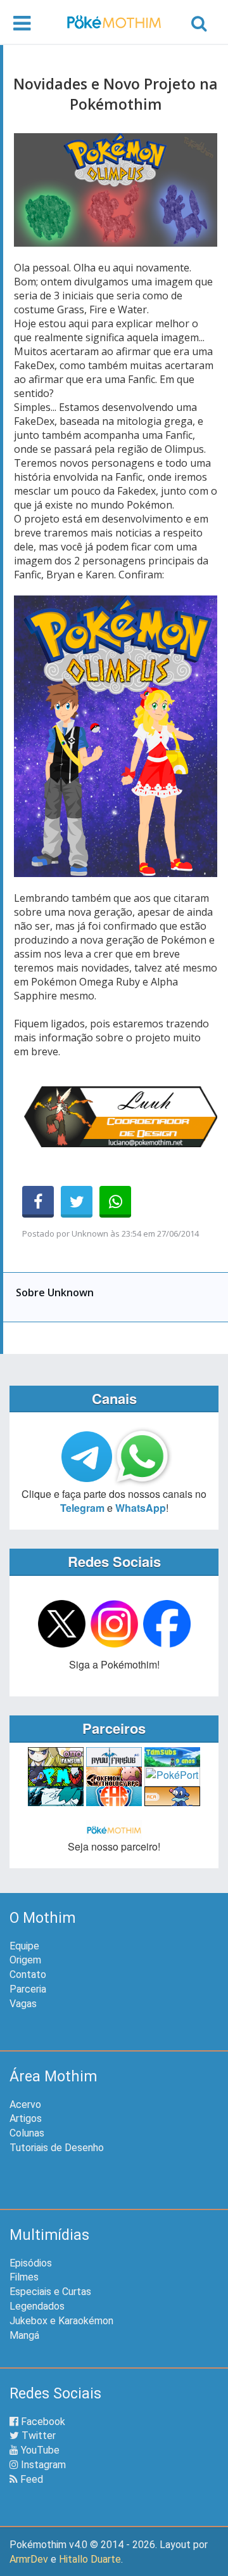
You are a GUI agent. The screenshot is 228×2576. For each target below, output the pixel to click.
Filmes (24, 2277)
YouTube (39, 2450)
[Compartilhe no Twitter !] (77, 1202)
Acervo (25, 2104)
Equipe (24, 1946)
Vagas (23, 2004)
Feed (30, 2479)
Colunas (27, 2133)
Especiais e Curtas (50, 2292)
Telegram (82, 1508)
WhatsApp (141, 1508)
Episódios (31, 2263)
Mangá (24, 2335)
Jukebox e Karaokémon (61, 2321)
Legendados (37, 2306)
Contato (28, 1974)
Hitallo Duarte (90, 2559)
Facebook (42, 2422)
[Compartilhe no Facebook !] (38, 1202)
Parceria (28, 1989)
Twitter (37, 2436)
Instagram (42, 2465)
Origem (25, 1960)
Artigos (26, 2118)
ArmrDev (29, 2559)
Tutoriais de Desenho (57, 2148)
